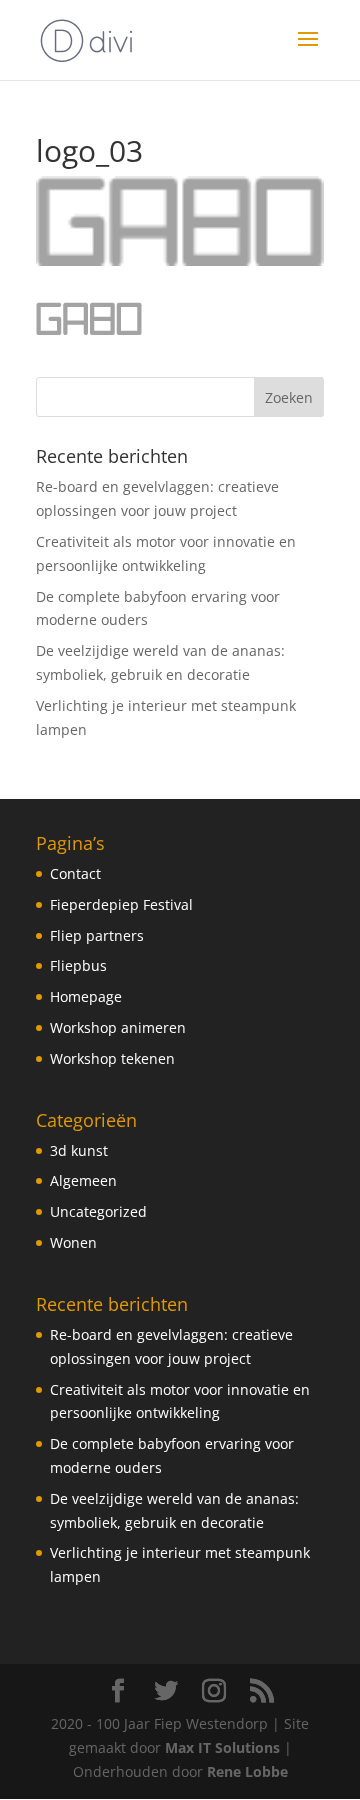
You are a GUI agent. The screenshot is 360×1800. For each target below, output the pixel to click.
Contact (75, 873)
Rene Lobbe (247, 1771)
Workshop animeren (118, 1027)
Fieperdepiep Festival (121, 904)
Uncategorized (98, 1211)
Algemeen (83, 1180)
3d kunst (79, 1150)
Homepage (86, 996)
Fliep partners (97, 935)
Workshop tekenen (112, 1058)
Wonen (73, 1242)
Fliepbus (78, 965)
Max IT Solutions (222, 1747)
